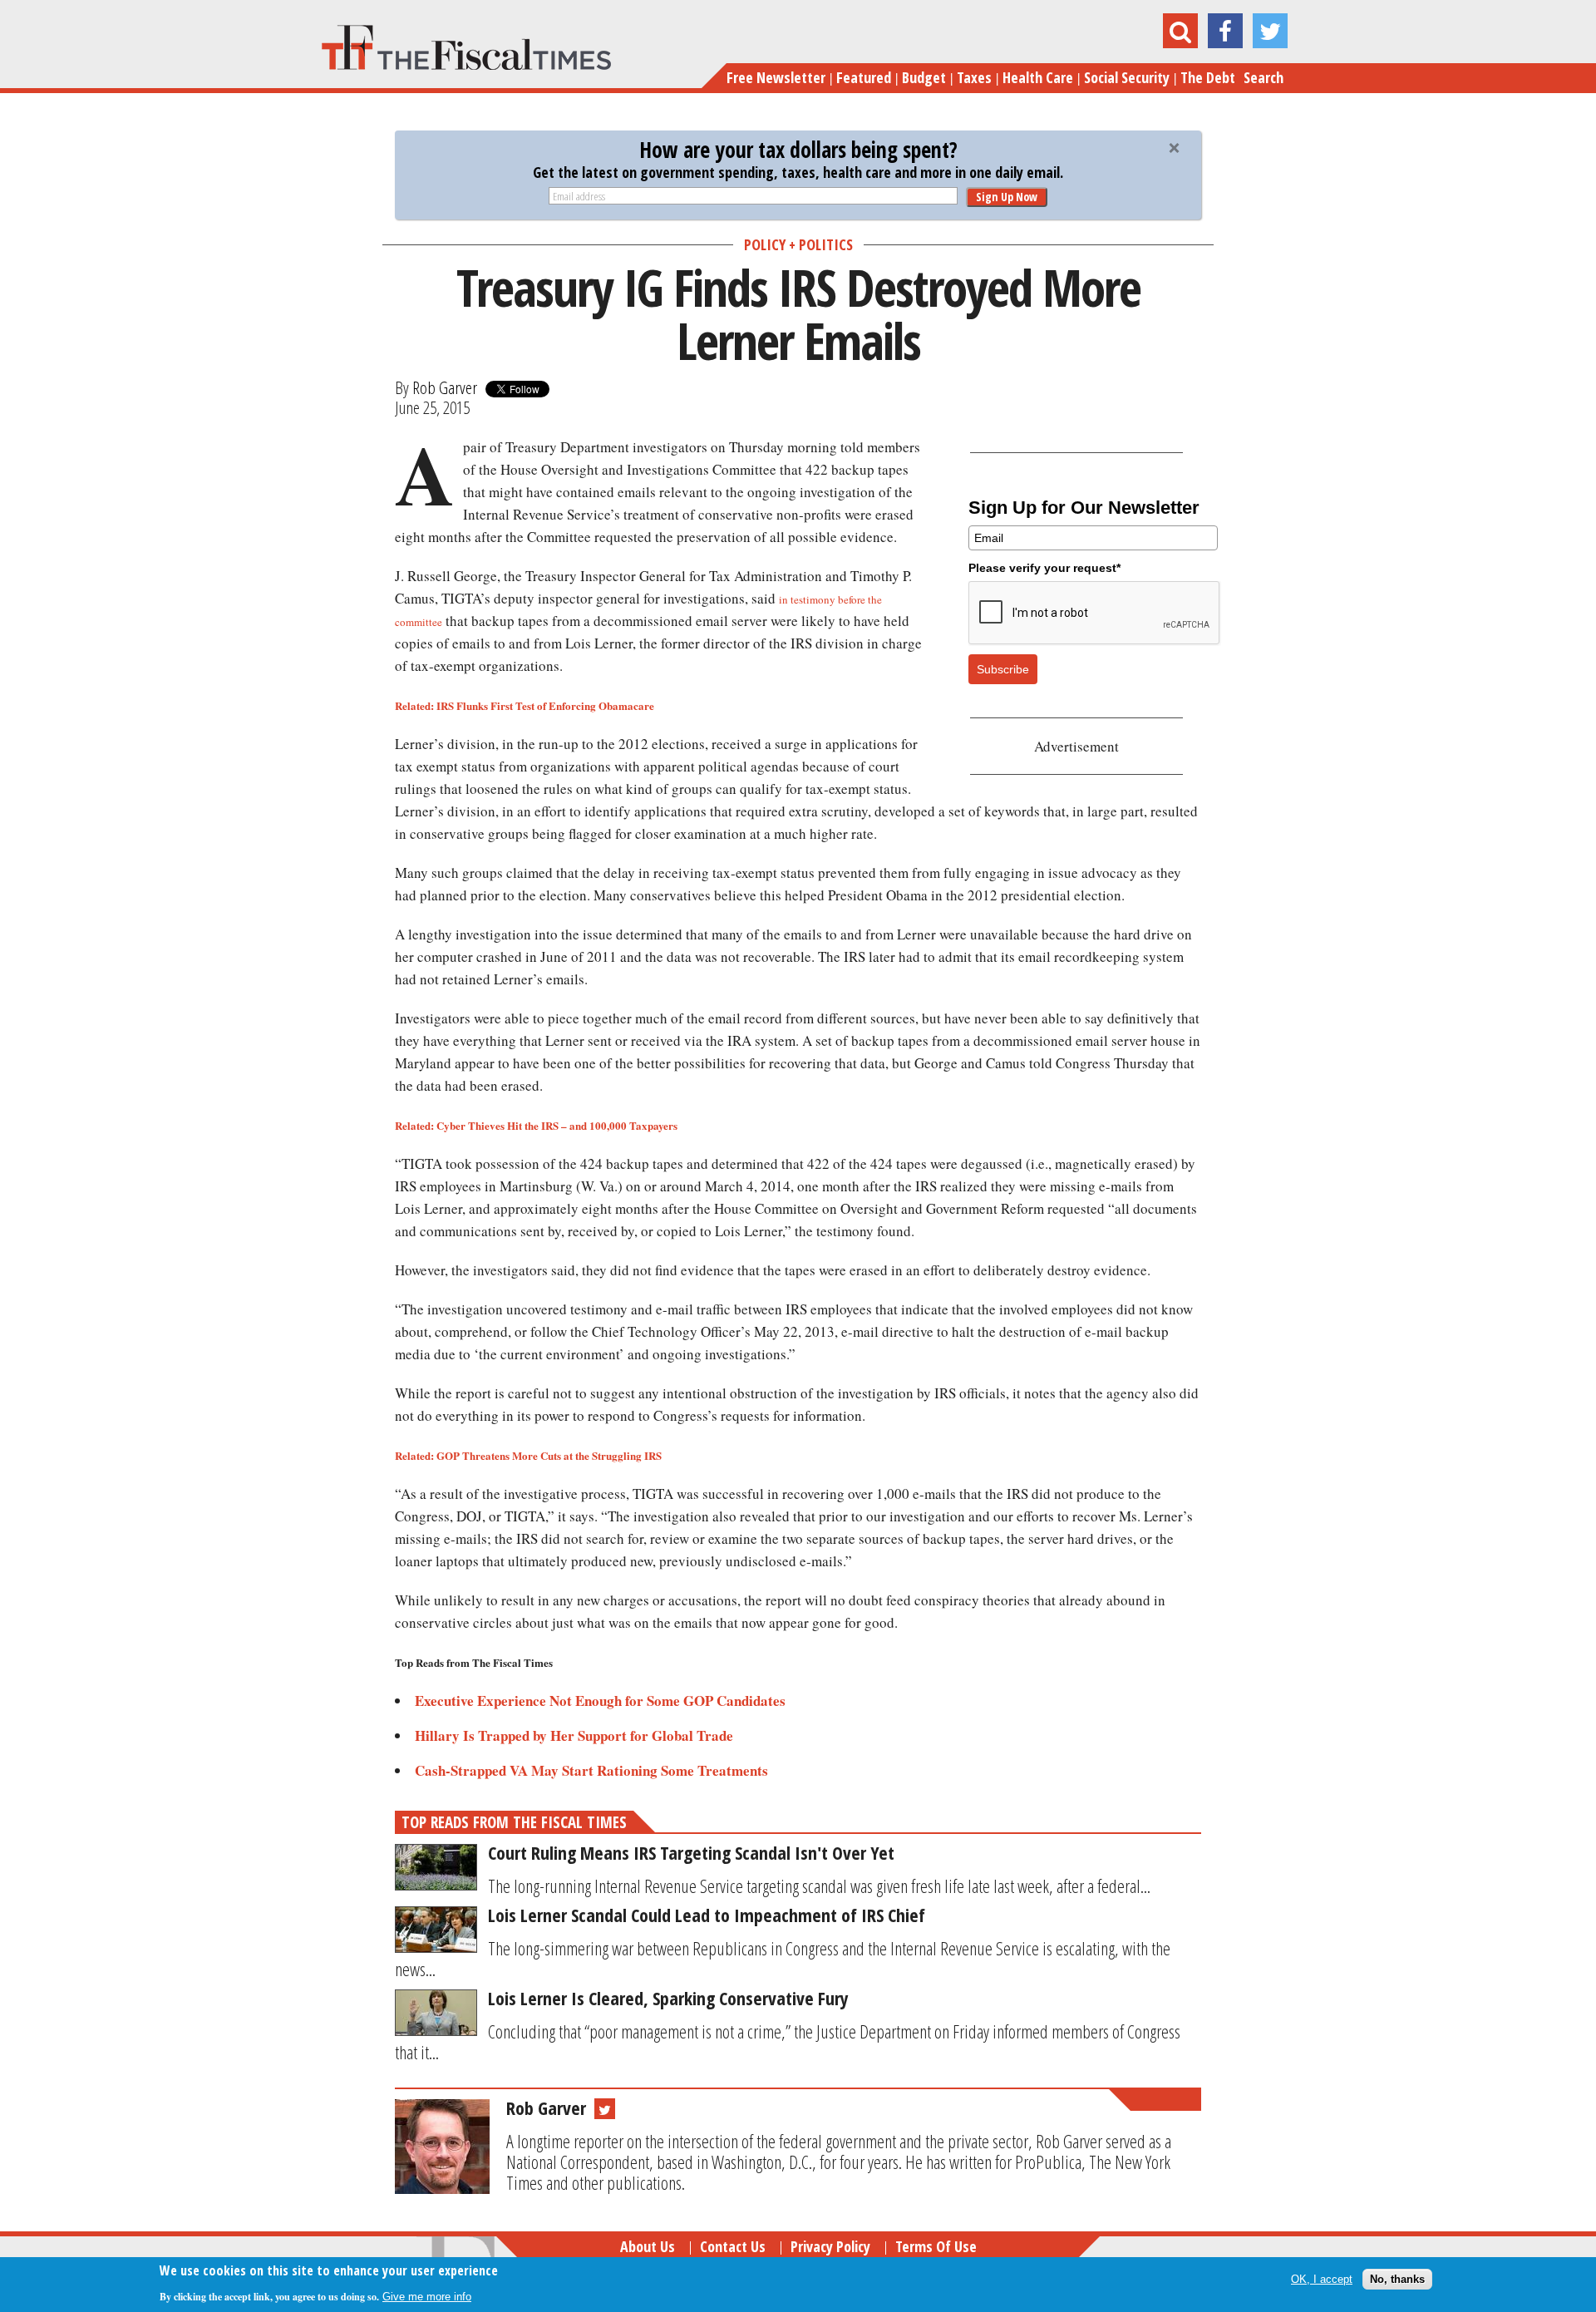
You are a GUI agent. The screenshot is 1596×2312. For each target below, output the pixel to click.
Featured (864, 77)
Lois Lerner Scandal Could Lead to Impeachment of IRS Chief (707, 1915)
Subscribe (1003, 669)
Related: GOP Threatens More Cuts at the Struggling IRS (528, 1455)
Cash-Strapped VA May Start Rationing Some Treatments (591, 1770)
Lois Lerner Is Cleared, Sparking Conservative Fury (668, 1998)
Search (1263, 77)
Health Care (1038, 77)
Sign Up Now (1007, 197)
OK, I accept (1322, 2278)
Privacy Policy (830, 2246)
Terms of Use (936, 2246)
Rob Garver (445, 387)
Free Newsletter (776, 77)
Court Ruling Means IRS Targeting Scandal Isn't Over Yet (691, 1852)
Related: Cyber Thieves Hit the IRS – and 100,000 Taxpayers (536, 1125)
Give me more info (427, 2297)
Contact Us (733, 2246)
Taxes (974, 77)
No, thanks (1397, 2278)
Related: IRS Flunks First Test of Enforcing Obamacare (525, 705)
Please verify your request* (1044, 568)
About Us (648, 2246)
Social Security (1127, 77)
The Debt (1208, 77)
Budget (924, 77)
